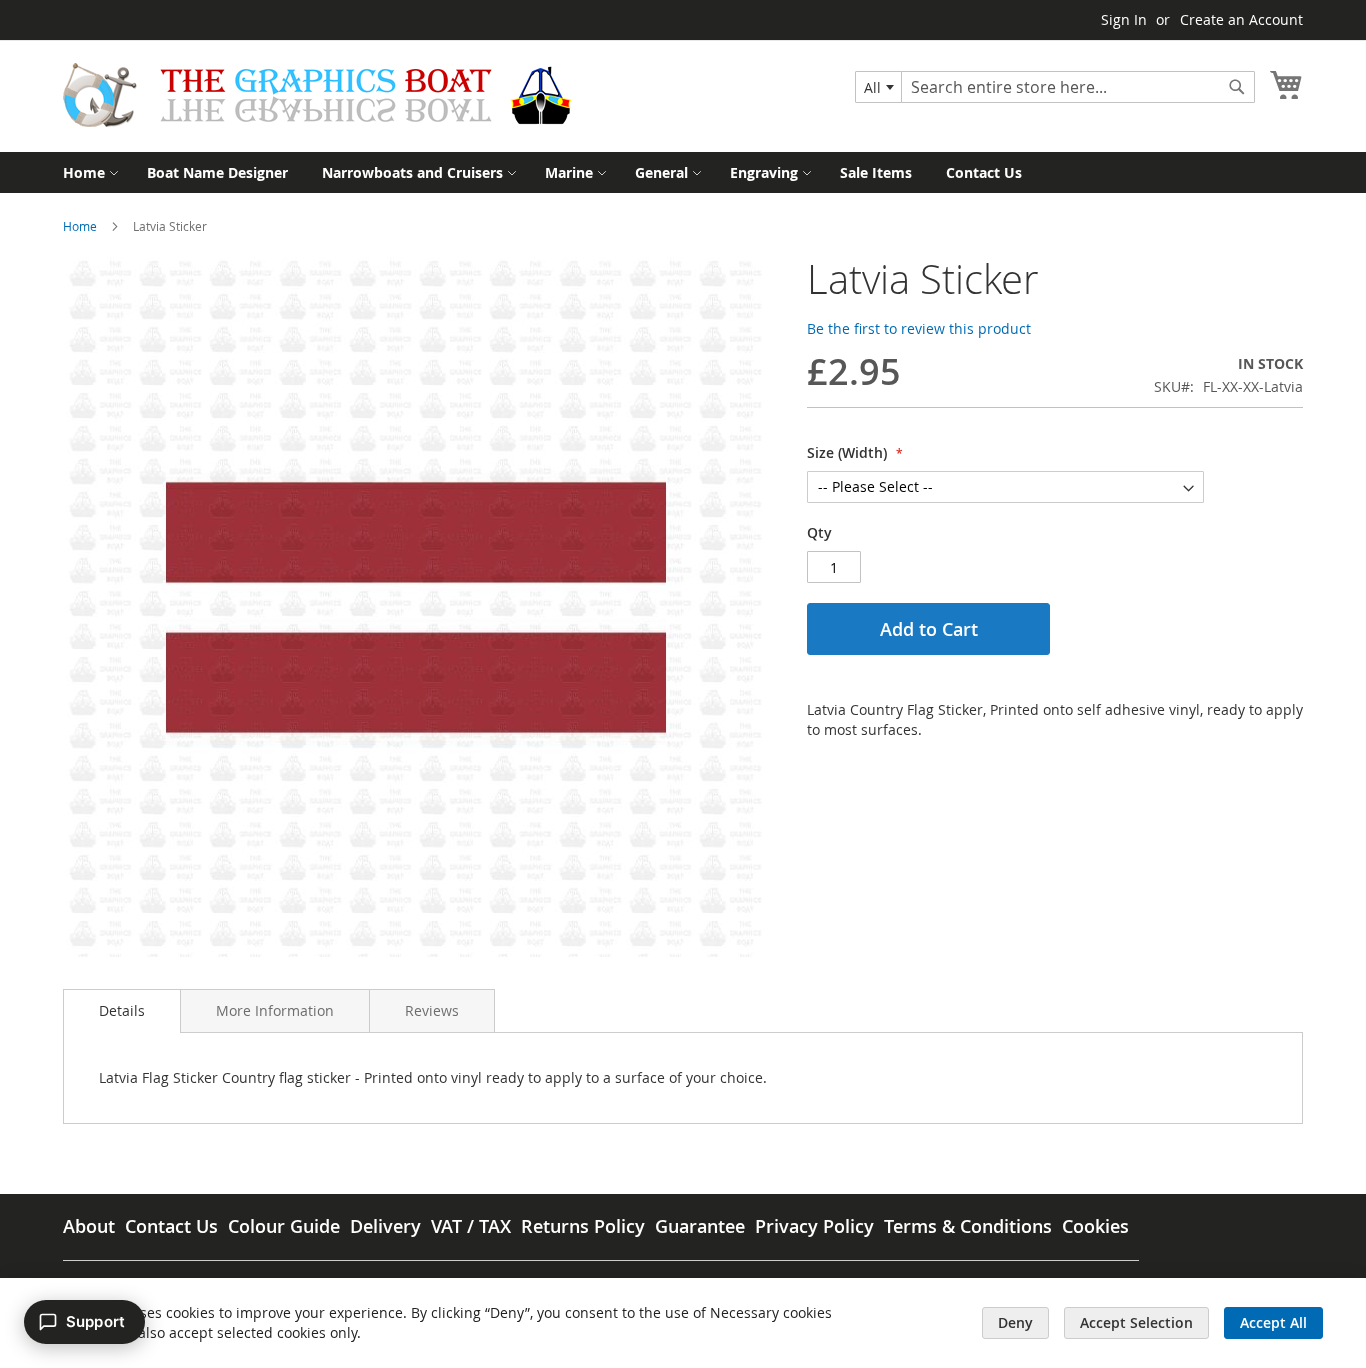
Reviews (432, 1010)
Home (80, 226)
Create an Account (1241, 19)
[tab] (122, 1011)
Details (122, 1010)
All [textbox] (872, 87)
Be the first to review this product (919, 328)
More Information (275, 1010)
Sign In (1124, 19)
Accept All (1273, 1322)
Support (95, 1321)
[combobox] (878, 87)
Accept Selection (1136, 1322)
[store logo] (317, 95)
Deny (1015, 1322)
